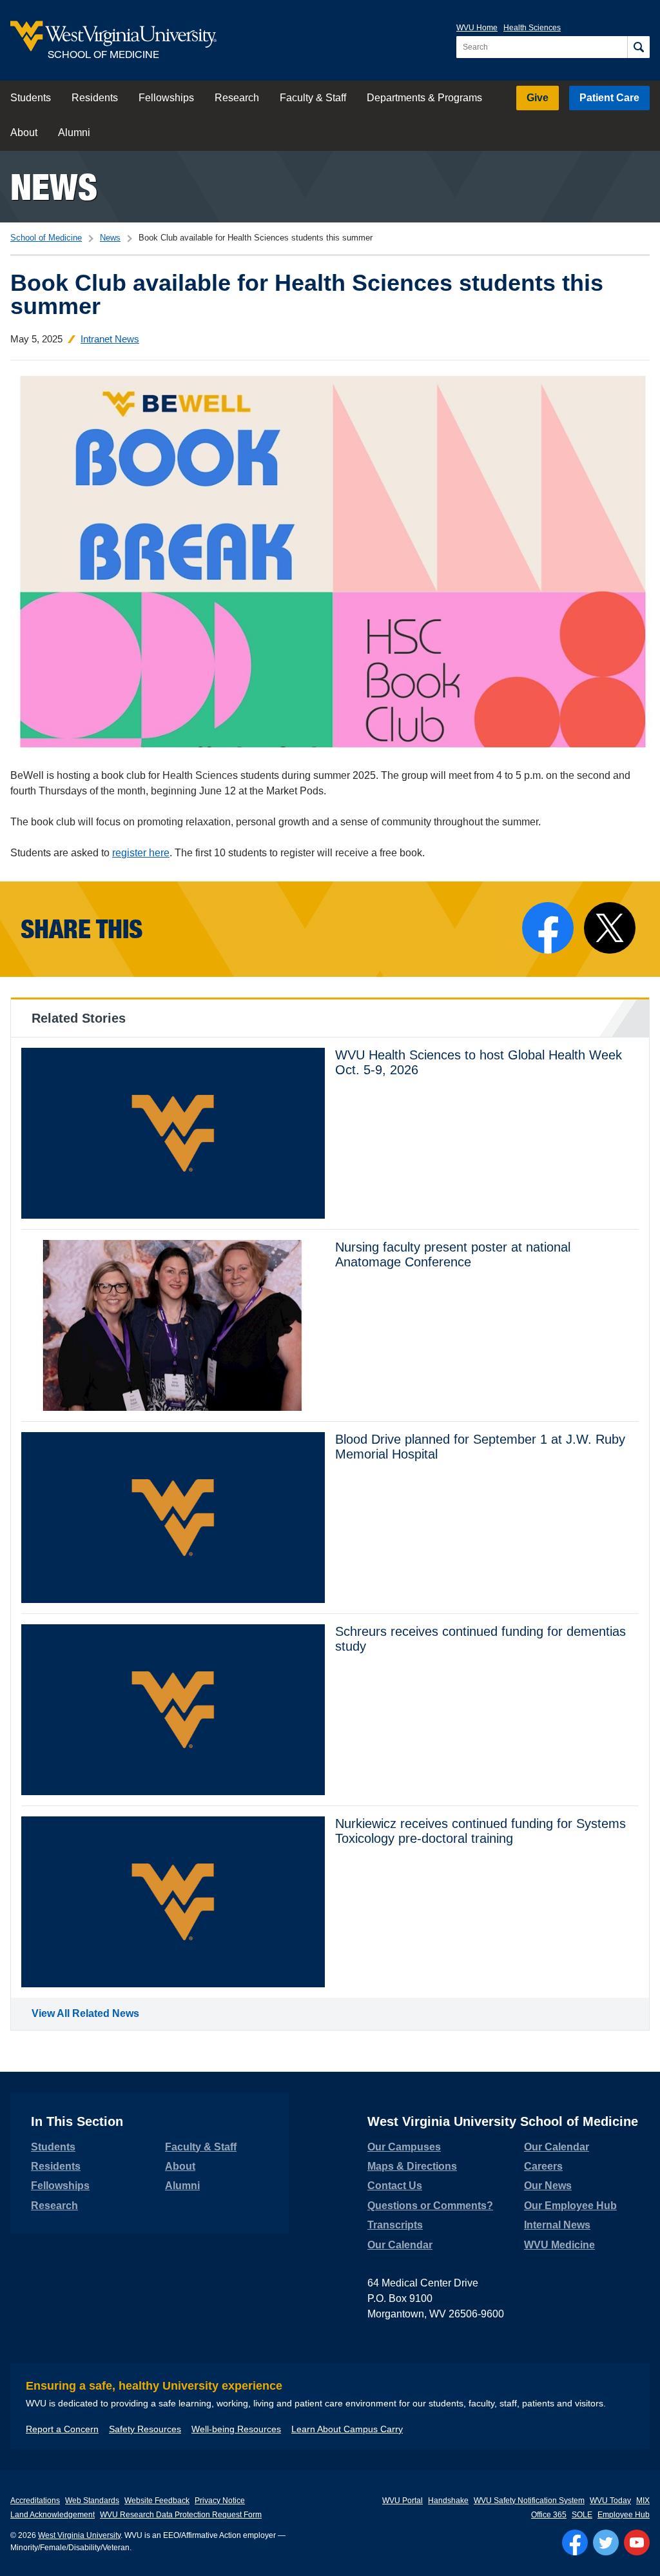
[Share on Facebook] (548, 928)
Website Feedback (157, 2501)
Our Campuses (404, 2147)
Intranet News (110, 339)
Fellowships (166, 98)
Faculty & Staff (313, 98)
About (24, 133)
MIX (643, 2501)
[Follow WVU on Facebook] (575, 2542)
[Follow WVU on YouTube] (637, 2542)
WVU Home (477, 28)
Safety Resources (145, 2429)
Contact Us (395, 2186)
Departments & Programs (424, 98)
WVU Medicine (559, 2245)
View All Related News (85, 2013)
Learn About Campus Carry (347, 2429)
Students (31, 98)
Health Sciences (532, 28)
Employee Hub (624, 2515)
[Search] (638, 47)
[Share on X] (610, 928)
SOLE (582, 2515)
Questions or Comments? (430, 2206)
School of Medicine (46, 238)
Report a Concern (62, 2429)
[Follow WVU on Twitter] (606, 2542)
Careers (543, 2166)
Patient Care (609, 98)
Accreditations (35, 2501)
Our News (548, 2186)
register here (141, 853)
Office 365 (549, 2515)
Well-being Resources (236, 2429)
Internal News (557, 2225)
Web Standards (92, 2501)
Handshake (448, 2501)
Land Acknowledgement (53, 2515)
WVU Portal (403, 2501)
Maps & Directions (412, 2166)
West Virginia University (79, 2535)
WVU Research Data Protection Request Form (181, 2515)
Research (237, 98)
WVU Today (610, 2501)
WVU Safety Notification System (529, 2501)
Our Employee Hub (570, 2206)
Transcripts (395, 2225)
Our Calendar (400, 2245)
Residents (95, 98)
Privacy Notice (220, 2501)
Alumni (74, 133)
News (54, 187)
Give (538, 98)
